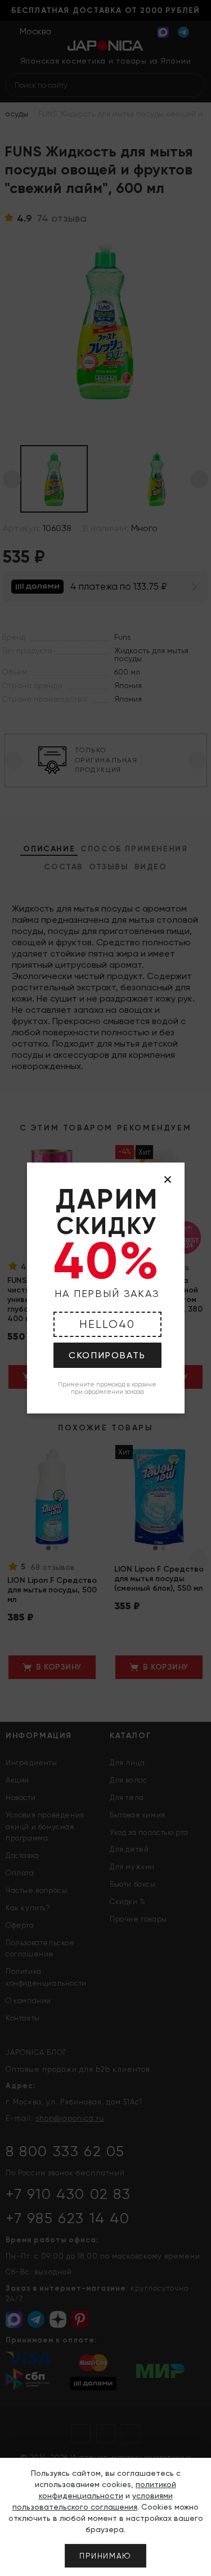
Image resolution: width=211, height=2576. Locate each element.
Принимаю (105, 2556)
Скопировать (107, 1355)
